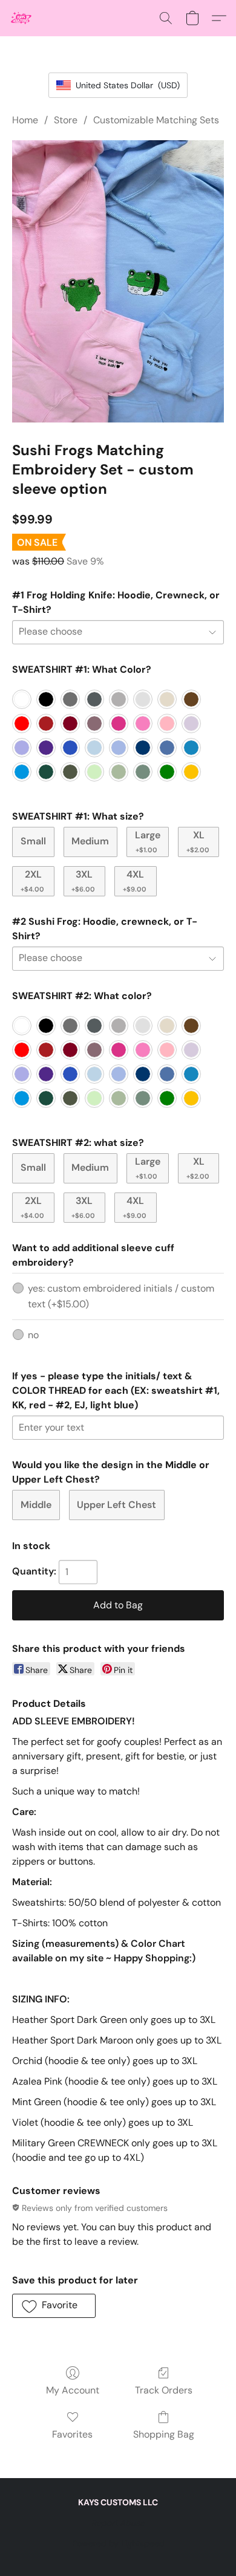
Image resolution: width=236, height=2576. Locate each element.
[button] (22, 18)
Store (66, 120)
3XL (83, 880)
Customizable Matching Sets (156, 120)
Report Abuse (118, 2523)
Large (148, 841)
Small (33, 841)
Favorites (72, 2434)
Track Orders (164, 2390)
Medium (90, 841)
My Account (73, 2390)
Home (25, 120)
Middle (36, 1505)
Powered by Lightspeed (118, 2543)
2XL (32, 880)
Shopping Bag (164, 2434)
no (33, 1335)
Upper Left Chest (116, 1505)
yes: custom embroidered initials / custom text (121, 1296)
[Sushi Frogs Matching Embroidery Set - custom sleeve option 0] (118, 281)
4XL (135, 880)
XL (198, 841)
